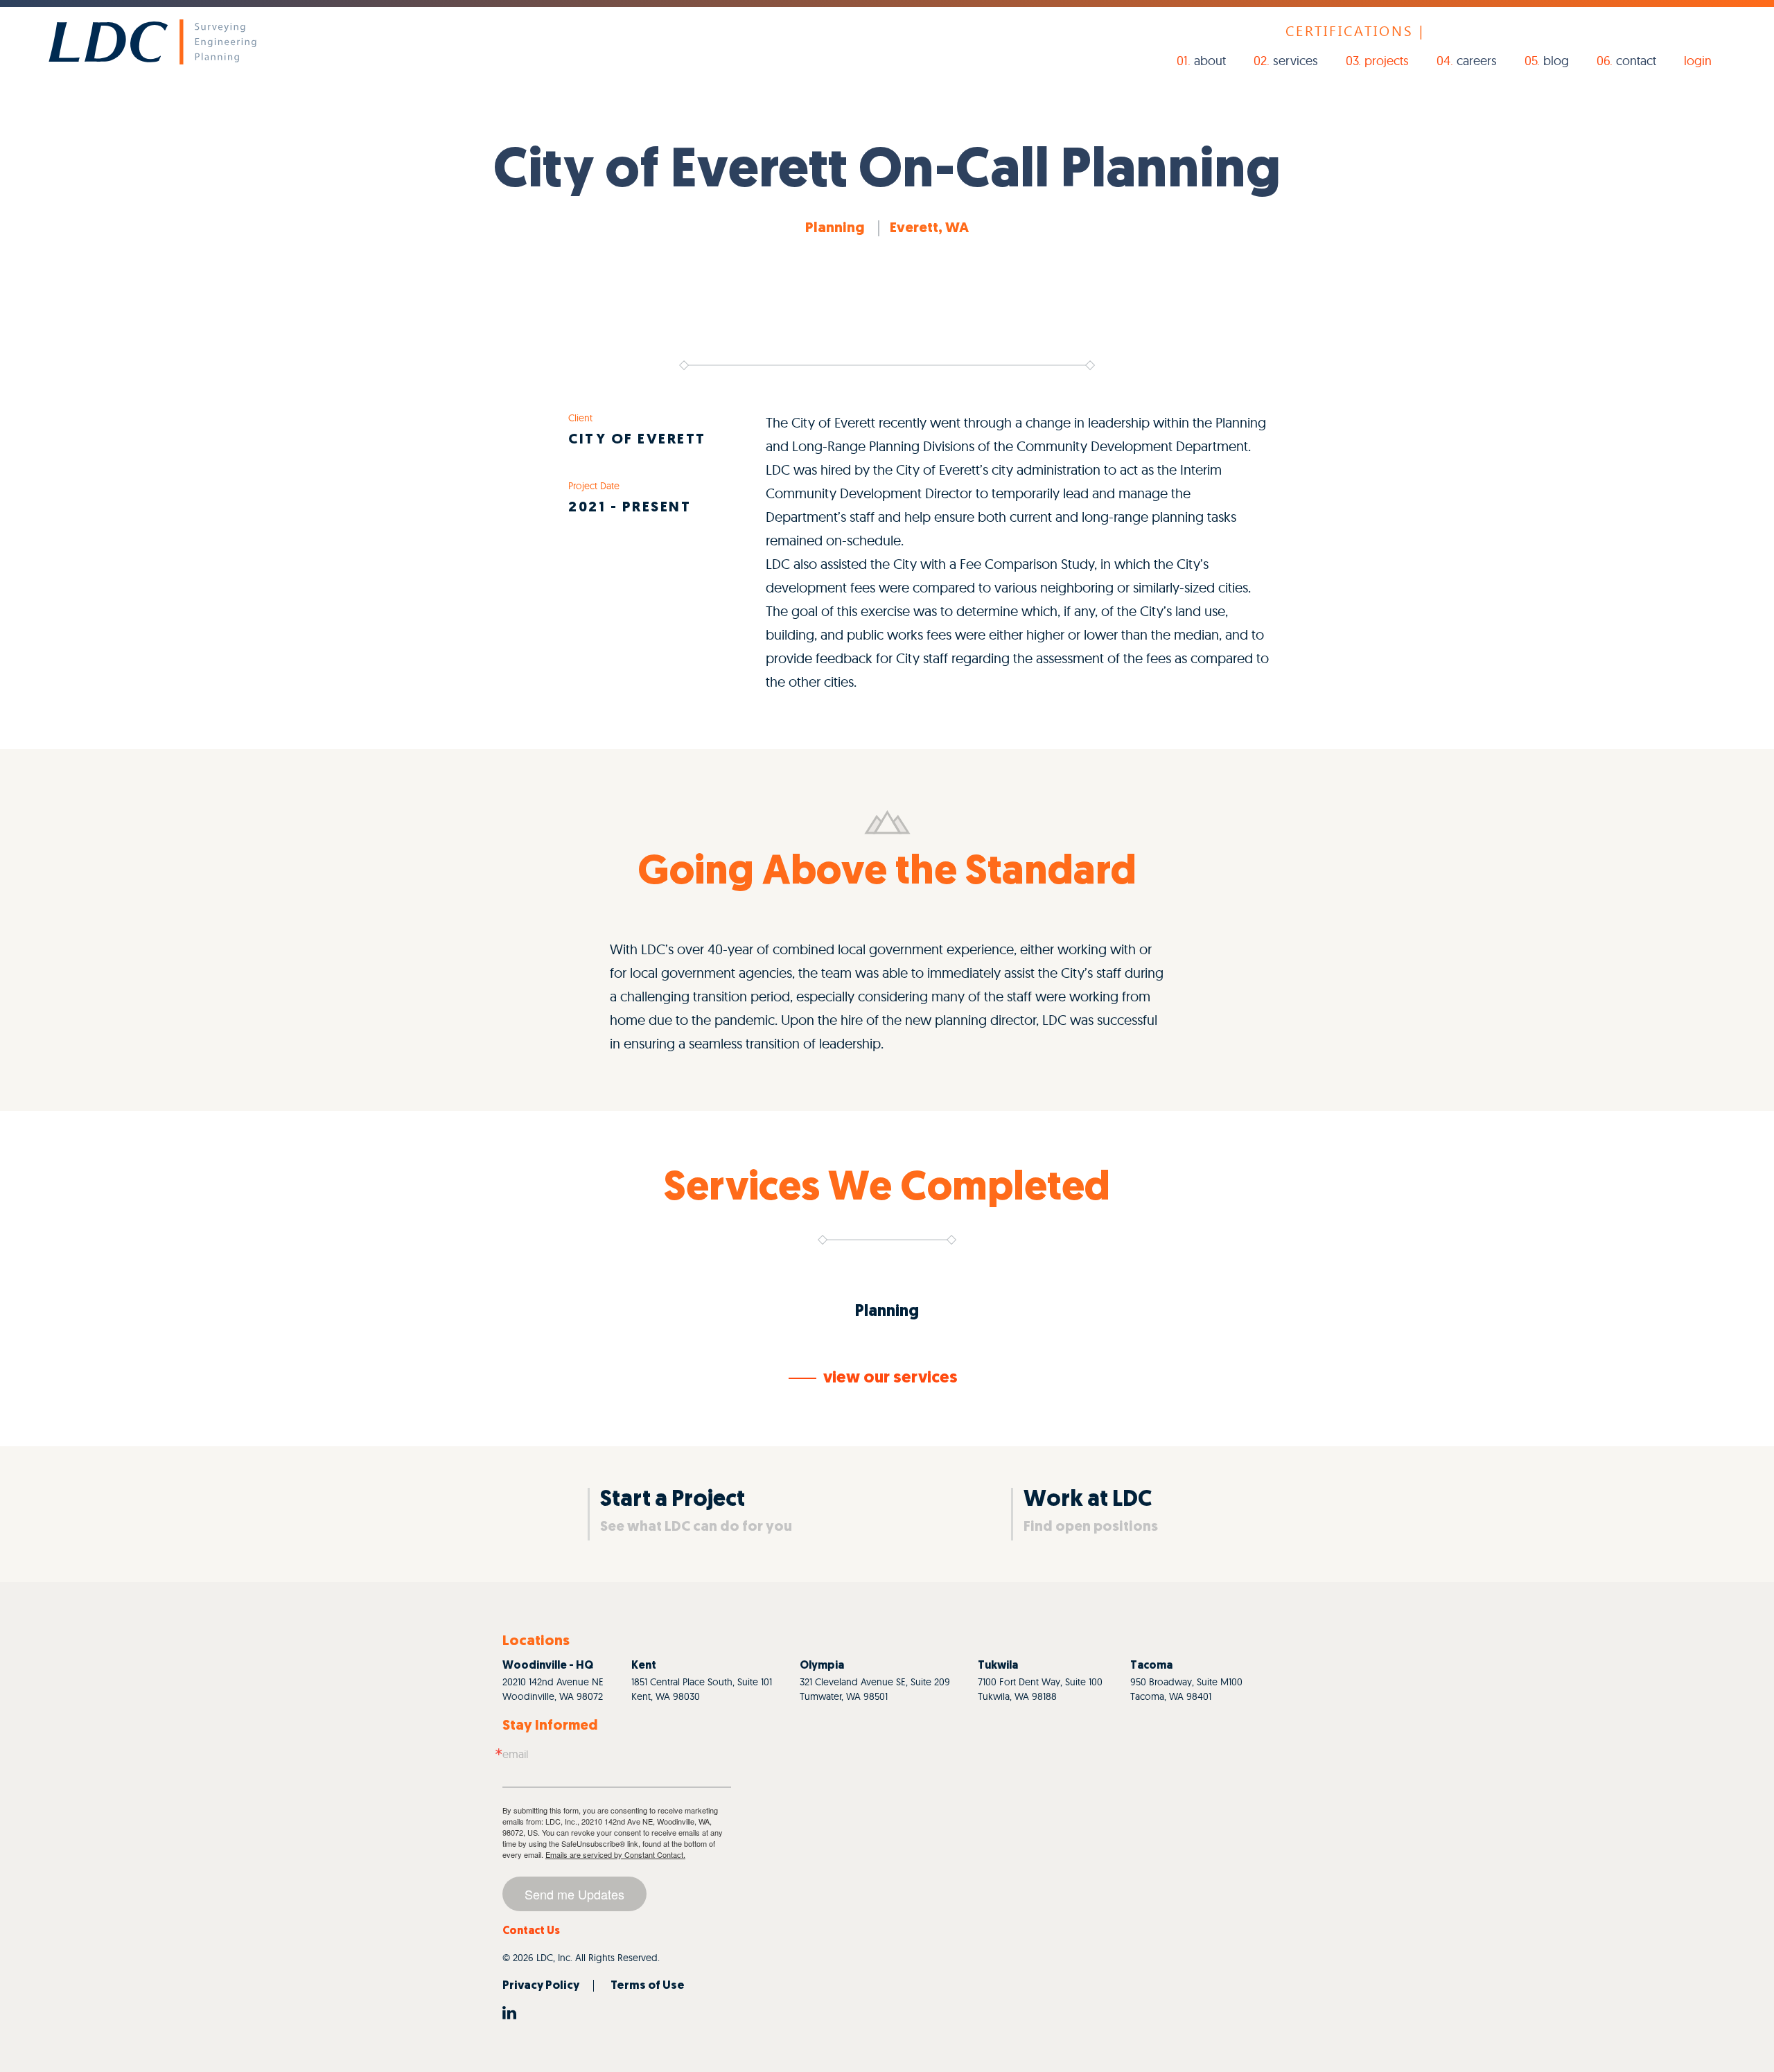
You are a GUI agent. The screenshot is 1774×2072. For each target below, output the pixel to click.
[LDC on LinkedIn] (509, 2012)
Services (1296, 61)
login (1698, 61)
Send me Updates (574, 1894)
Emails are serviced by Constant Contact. (615, 1854)
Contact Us (531, 1931)
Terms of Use (648, 1986)
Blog (1556, 61)
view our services (890, 1378)
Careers (1477, 61)
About (1210, 61)
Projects (1387, 61)
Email (515, 1754)
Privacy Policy (541, 1986)
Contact (1636, 61)
